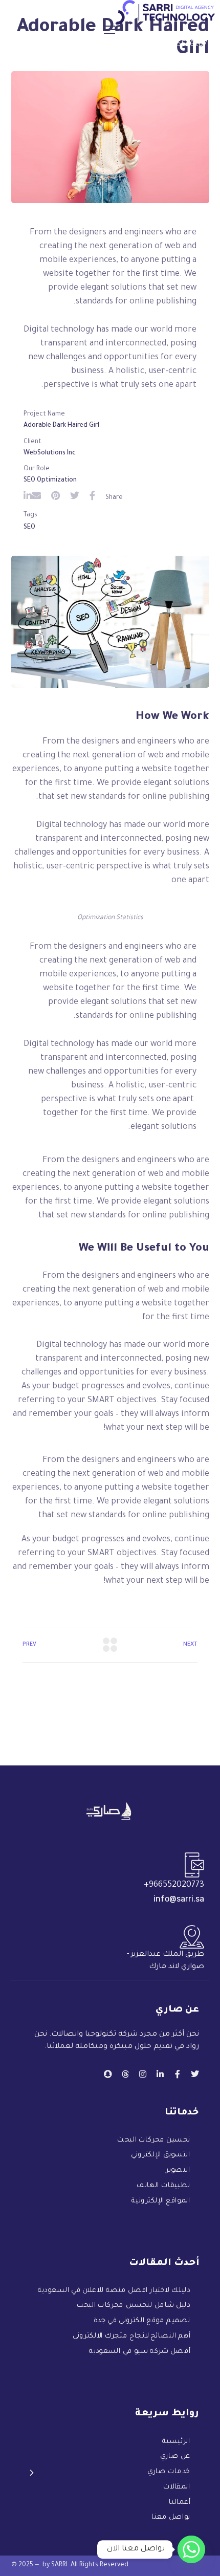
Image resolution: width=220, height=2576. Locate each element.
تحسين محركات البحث (153, 2141)
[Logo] (166, 12)
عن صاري (175, 2457)
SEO (29, 528)
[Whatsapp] (191, 2549)
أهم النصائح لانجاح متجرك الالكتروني (131, 2337)
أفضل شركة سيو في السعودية (140, 2352)
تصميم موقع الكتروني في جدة (142, 2321)
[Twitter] (195, 2074)
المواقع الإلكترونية (161, 2201)
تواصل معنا (171, 2518)
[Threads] (125, 2074)
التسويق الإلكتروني (161, 2156)
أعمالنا (180, 2503)
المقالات (177, 2487)
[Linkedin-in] (160, 2074)
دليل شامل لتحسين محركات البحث (133, 2307)
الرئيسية (176, 2442)
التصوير (178, 2171)
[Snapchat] (108, 2074)
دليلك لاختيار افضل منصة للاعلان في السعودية (114, 2291)
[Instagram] (143, 2074)
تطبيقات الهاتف (163, 2186)
